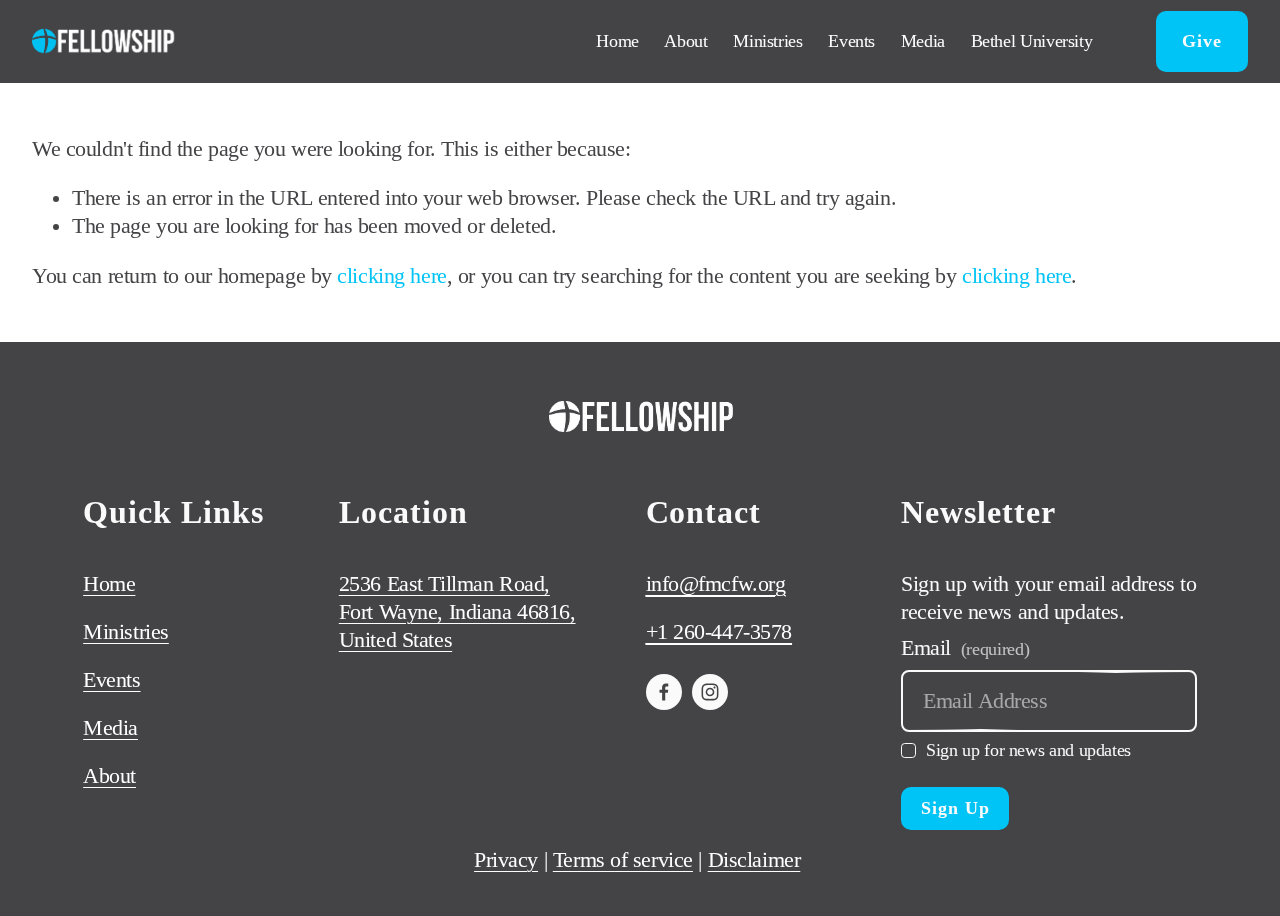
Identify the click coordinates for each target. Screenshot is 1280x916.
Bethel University (1032, 41)
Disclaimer (754, 860)
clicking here (391, 276)
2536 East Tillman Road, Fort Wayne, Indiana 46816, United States (457, 612)
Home (617, 41)
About (685, 41)
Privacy (506, 860)
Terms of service (623, 860)
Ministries (767, 41)
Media (923, 41)
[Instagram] (710, 692)
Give (1202, 41)
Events (851, 41)
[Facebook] (664, 692)
